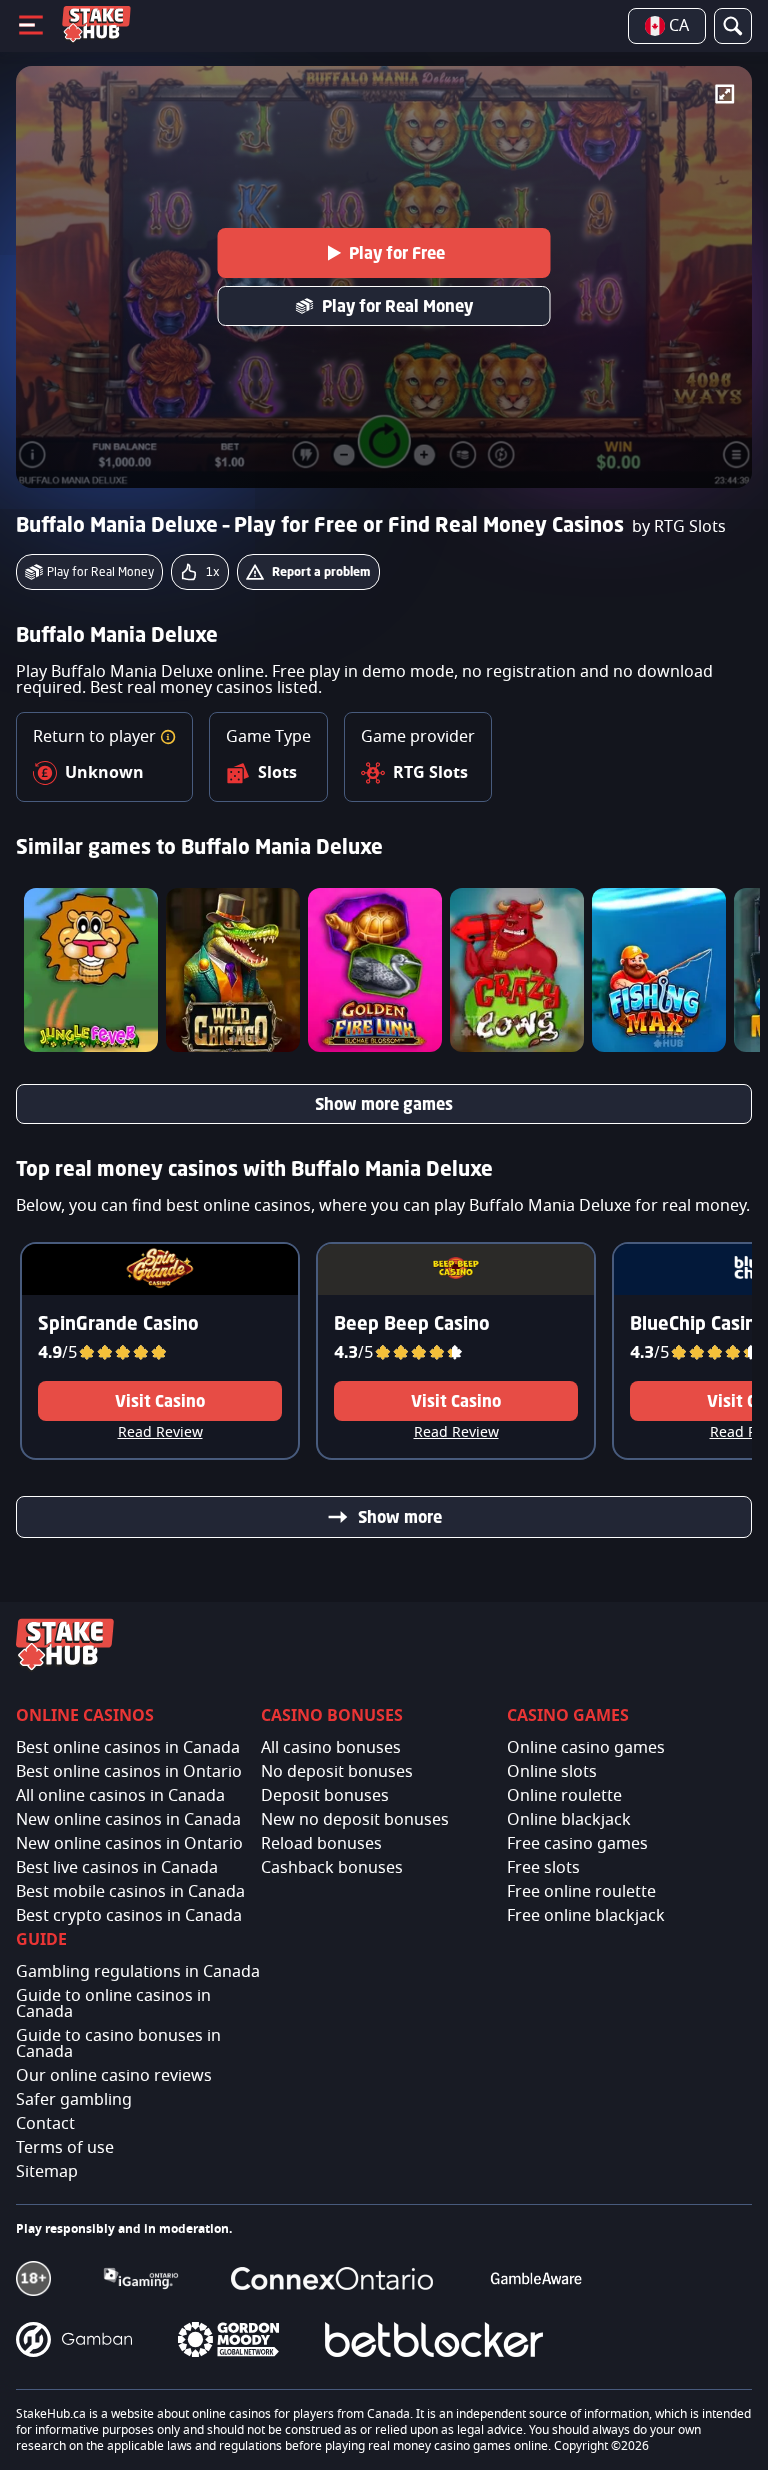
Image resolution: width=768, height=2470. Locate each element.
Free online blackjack (586, 1916)
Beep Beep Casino (412, 1323)
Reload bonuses (321, 1844)
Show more (400, 1517)
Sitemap (47, 2172)
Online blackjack (569, 1820)
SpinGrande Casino (118, 1323)
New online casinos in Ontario (129, 1844)
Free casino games (577, 1844)
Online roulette (564, 1796)
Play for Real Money (397, 306)
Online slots (552, 1772)
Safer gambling (74, 2100)
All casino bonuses (331, 1748)
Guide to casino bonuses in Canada (118, 2044)
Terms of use (65, 2148)
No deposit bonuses (337, 1772)
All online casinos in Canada (120, 1796)
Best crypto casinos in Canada (129, 1916)
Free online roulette (581, 1892)
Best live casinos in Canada (117, 1868)
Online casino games (586, 1748)
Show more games (384, 1104)
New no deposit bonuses (355, 1820)
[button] (168, 737)
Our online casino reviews (114, 2076)
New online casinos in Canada (128, 1820)
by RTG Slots (679, 527)
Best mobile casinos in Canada (130, 1892)
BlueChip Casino (698, 1323)
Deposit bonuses (325, 1796)
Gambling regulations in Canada (138, 1972)
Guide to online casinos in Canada (113, 2004)
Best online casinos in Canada (128, 1748)
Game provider (418, 737)
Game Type (268, 737)
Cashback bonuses (332, 1868)
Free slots (543, 1868)
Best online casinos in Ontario (129, 1772)
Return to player (96, 737)
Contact (45, 2124)
